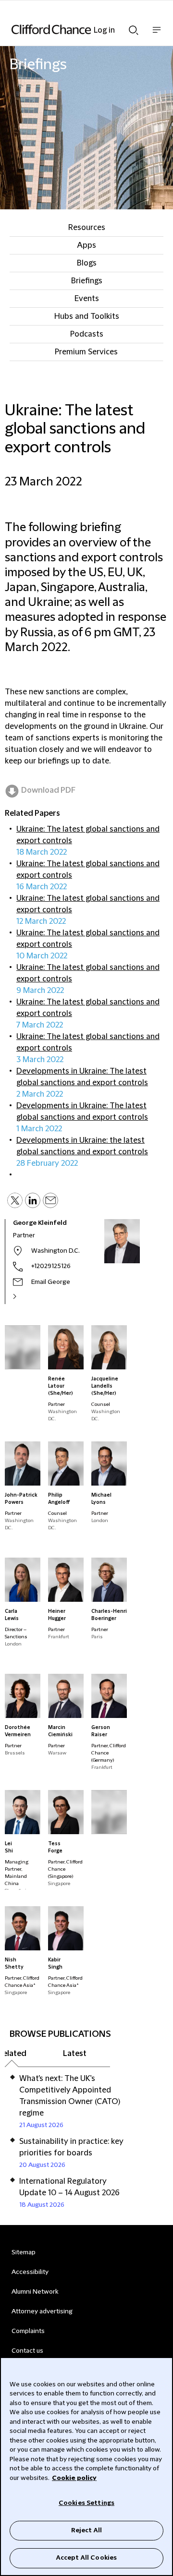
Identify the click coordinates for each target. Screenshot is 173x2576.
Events (87, 299)
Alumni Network (35, 2292)
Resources (87, 228)
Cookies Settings (86, 2503)
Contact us (27, 2351)
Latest (75, 2054)
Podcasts (87, 334)
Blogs (87, 263)
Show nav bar (157, 35)
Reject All (86, 2530)
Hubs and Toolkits (87, 316)
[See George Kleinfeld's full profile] (25, 1296)
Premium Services (86, 352)
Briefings (87, 281)
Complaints (28, 2331)
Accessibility (30, 2272)
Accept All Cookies (86, 2558)
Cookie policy (74, 2478)
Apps (86, 245)
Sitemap (24, 2252)
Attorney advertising (42, 2311)
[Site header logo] (72, 29)
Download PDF (48, 790)
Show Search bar (134, 27)
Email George (51, 1282)
